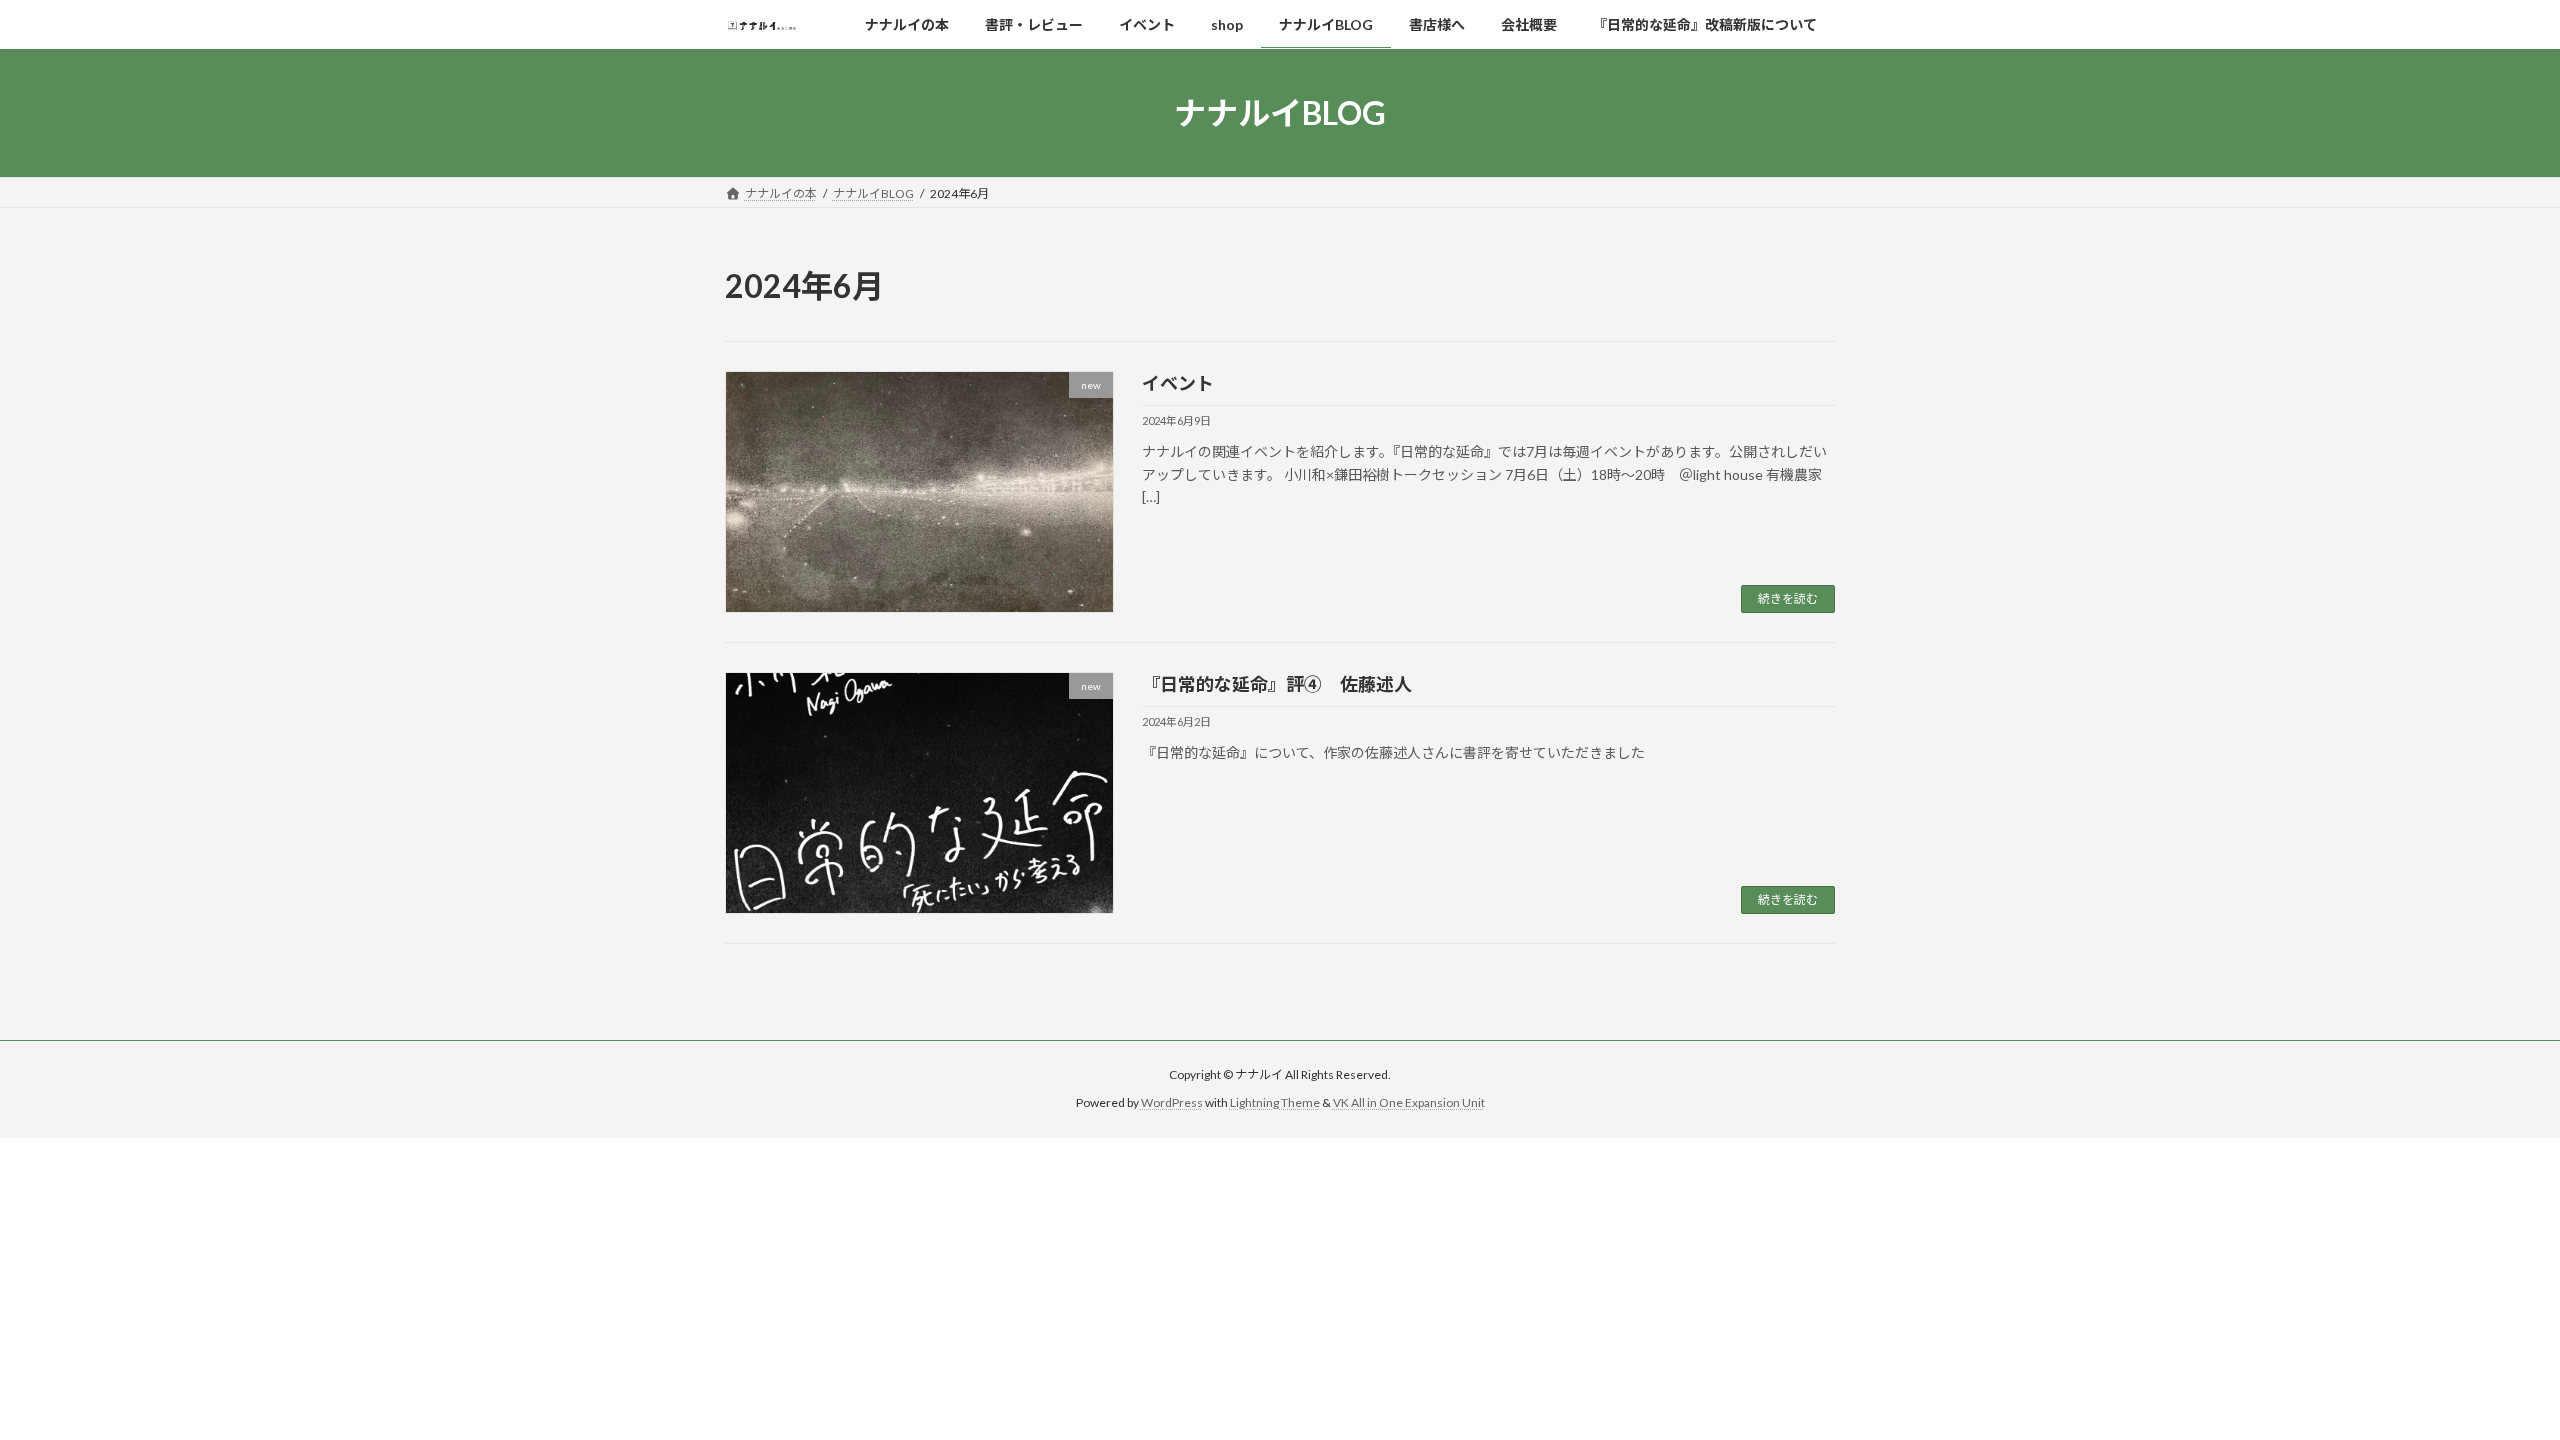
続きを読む (1788, 598)
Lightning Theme (1275, 1102)
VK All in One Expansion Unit (1409, 1102)
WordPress (1172, 1102)
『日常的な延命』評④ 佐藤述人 (1277, 684)
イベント (1178, 383)
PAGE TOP (2485, 1378)
